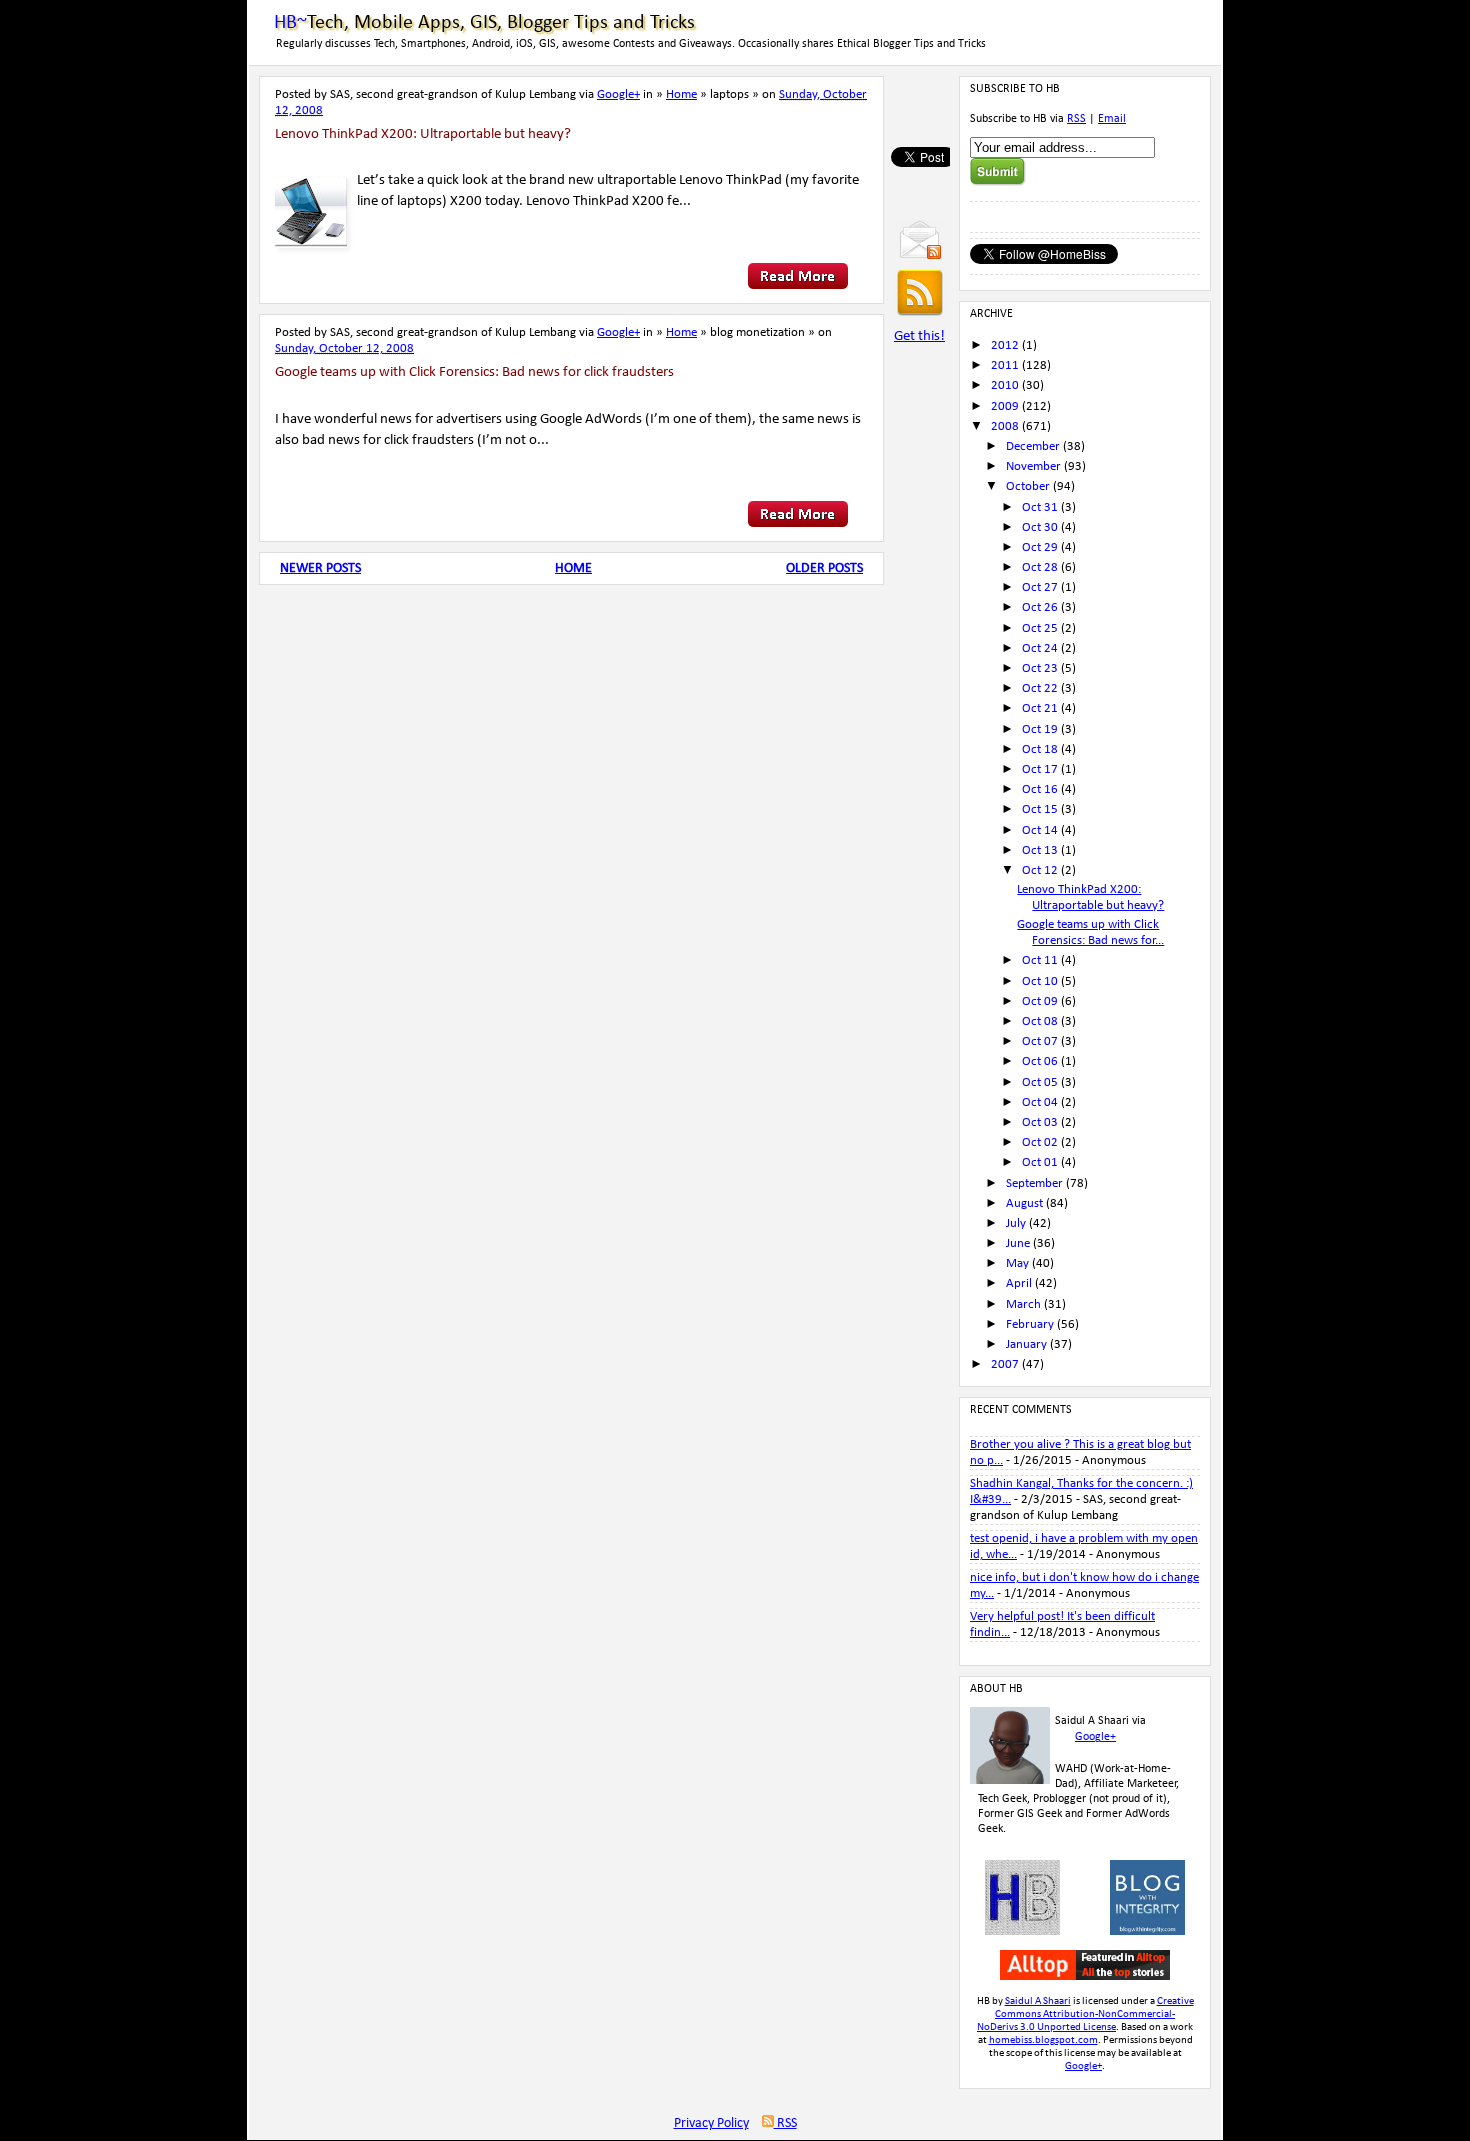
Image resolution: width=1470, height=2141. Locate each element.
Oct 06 (1040, 1061)
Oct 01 (1040, 1162)
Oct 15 (1040, 809)
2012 (1005, 345)
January (1026, 1344)
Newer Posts (320, 568)
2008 (1005, 426)
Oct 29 (1040, 547)
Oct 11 (1040, 960)
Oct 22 (1040, 688)
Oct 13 (1040, 850)
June (1018, 1243)
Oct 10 (1040, 981)
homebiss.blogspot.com (1043, 2040)
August (1024, 1203)
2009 (1005, 406)
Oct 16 (1040, 789)
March (1023, 1304)
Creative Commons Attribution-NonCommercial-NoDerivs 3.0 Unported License (1085, 2014)
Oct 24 (1040, 648)
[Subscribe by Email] (920, 255)
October (1028, 486)
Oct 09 (1040, 1001)
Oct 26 (1040, 607)
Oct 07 (1040, 1041)
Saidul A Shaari (1038, 2001)
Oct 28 (1040, 567)
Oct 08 (1040, 1021)
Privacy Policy (711, 2123)
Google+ (618, 94)
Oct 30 (1040, 527)
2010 (1005, 385)
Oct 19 (1040, 729)
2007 (1005, 1364)
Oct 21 (1040, 708)
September (1034, 1183)
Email (1112, 119)
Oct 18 (1040, 749)
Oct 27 (1040, 587)
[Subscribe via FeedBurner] (920, 314)
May (1017, 1263)
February (1030, 1324)
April (1019, 1283)
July (1016, 1223)
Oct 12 (1040, 870)
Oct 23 (1040, 668)
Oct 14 (1040, 830)
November (1033, 466)
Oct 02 (1040, 1142)
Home (681, 94)
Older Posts (824, 568)
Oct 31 (1040, 507)
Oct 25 (1040, 628)
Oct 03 (1040, 1122)
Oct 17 (1040, 769)
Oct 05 (1040, 1082)
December (1033, 446)
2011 (1005, 365)
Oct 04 (1040, 1102)
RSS (1076, 119)
